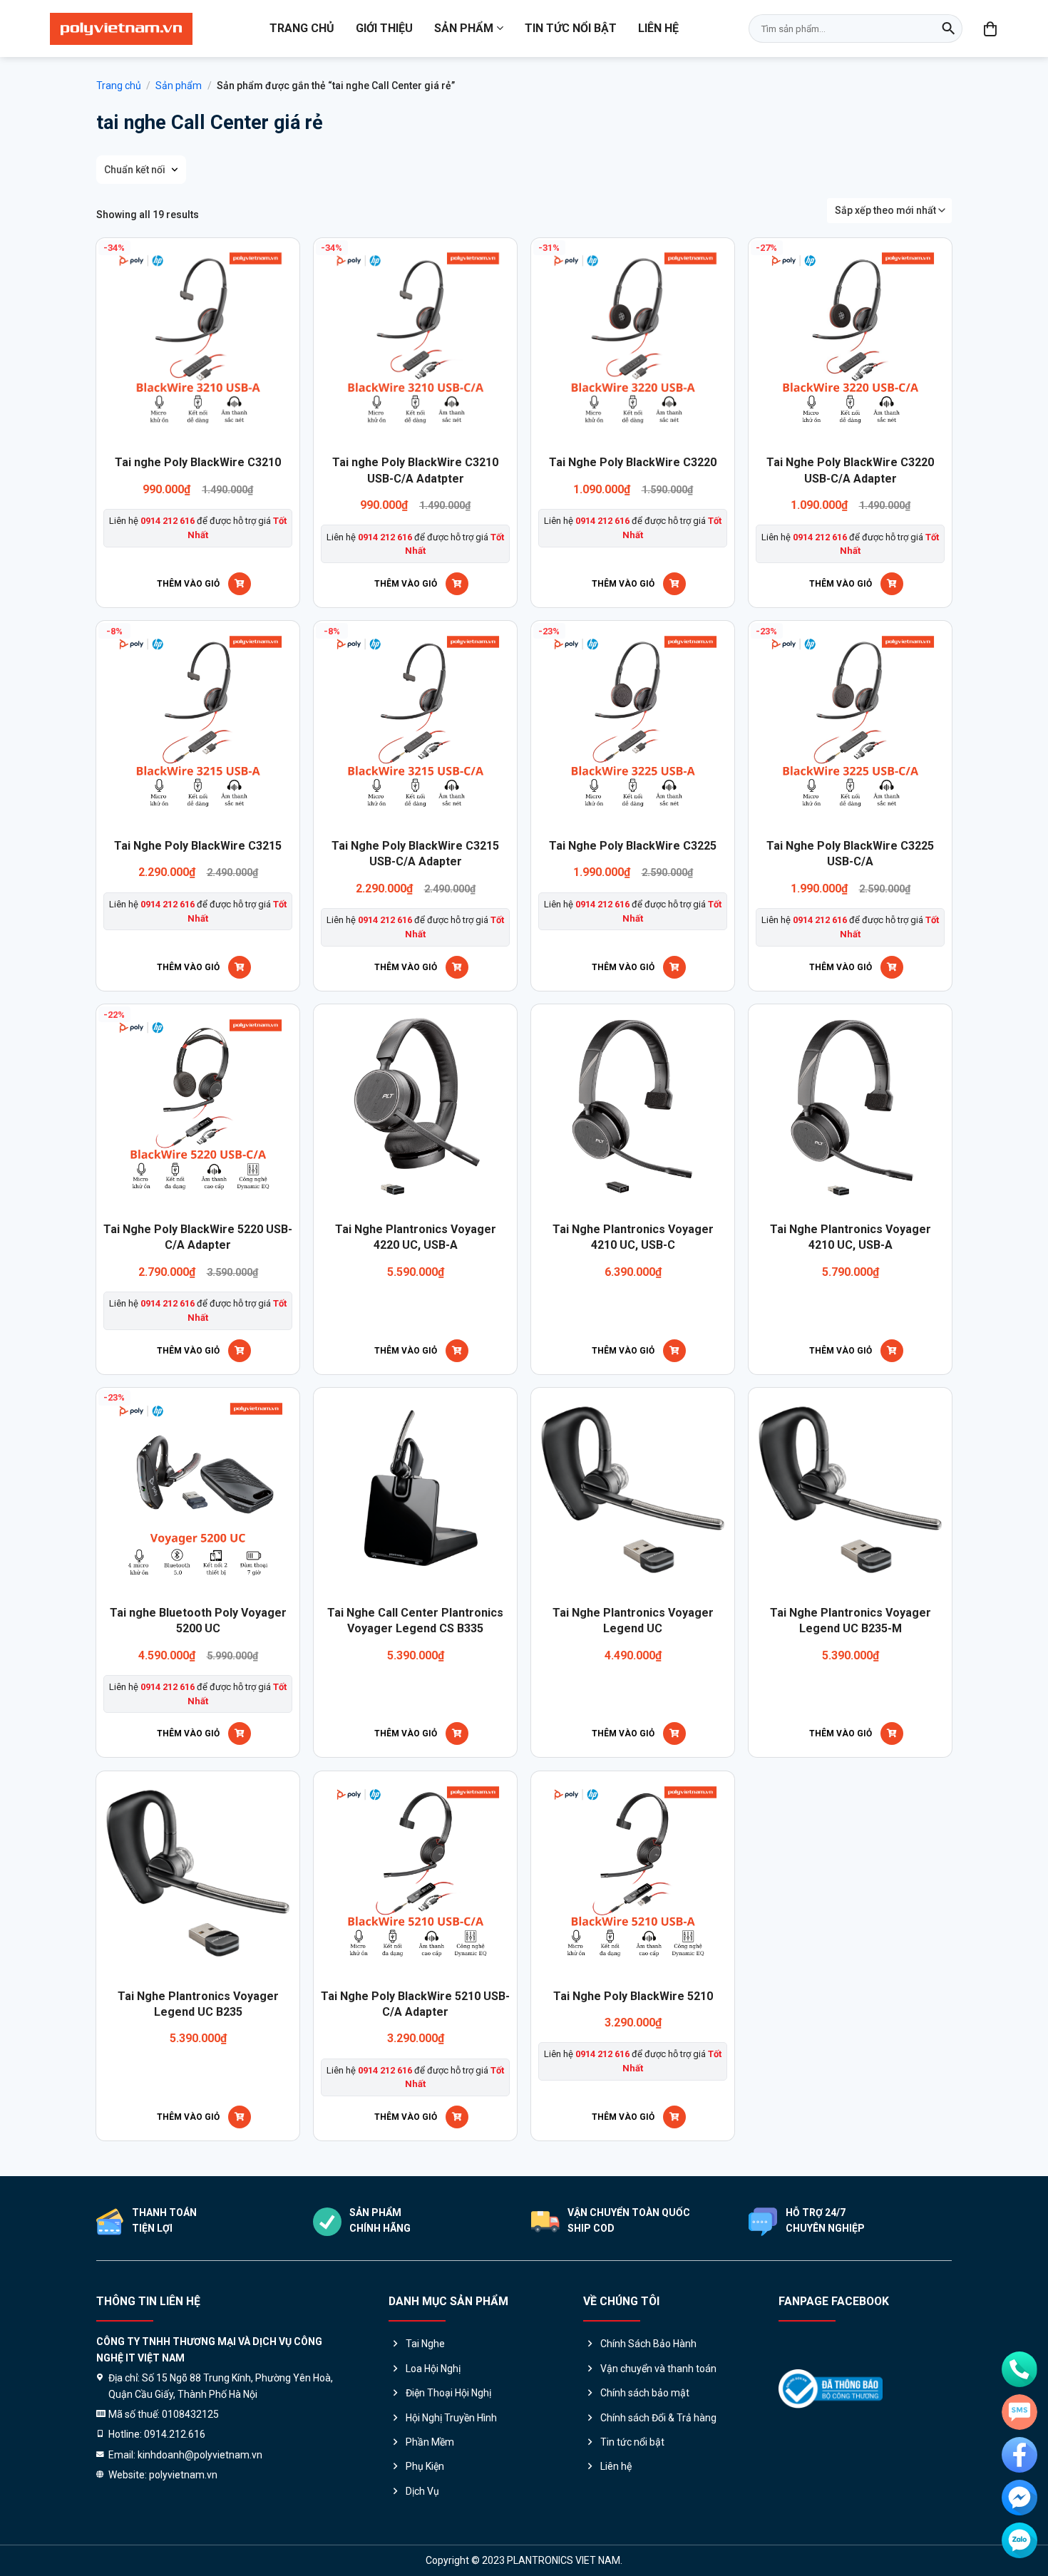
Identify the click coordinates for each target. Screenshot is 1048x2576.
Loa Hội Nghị (433, 2369)
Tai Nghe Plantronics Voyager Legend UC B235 (198, 2004)
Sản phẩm (464, 28)
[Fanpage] (1019, 2455)
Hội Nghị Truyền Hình (451, 2418)
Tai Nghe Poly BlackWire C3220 (633, 462)
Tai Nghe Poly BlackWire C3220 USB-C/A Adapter (850, 470)
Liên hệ (658, 28)
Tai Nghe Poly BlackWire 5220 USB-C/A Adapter (198, 1237)
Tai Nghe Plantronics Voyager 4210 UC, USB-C (633, 1237)
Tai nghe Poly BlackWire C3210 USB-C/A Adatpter (415, 470)
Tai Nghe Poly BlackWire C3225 (633, 846)
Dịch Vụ (422, 2491)
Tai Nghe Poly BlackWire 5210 (633, 1996)
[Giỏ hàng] (991, 29)
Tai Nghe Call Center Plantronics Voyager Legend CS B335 (415, 1621)
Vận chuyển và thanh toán (658, 2369)
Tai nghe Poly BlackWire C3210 (198, 462)
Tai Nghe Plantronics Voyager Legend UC (633, 1621)
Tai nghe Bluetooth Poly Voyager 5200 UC (198, 1621)
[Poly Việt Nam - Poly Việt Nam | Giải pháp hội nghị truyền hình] (121, 29)
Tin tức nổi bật (571, 28)
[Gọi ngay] (1019, 2369)
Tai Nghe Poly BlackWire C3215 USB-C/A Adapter (415, 854)
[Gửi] (948, 29)
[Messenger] (1019, 2498)
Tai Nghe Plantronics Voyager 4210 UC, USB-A (851, 1237)
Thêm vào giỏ (188, 584)
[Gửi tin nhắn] (1019, 2412)
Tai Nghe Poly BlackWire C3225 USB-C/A (850, 854)
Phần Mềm (430, 2442)
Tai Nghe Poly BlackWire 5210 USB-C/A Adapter (415, 2004)
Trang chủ (302, 28)
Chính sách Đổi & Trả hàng (658, 2418)
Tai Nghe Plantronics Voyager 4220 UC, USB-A (416, 1237)
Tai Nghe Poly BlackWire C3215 (198, 846)
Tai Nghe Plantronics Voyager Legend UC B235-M (851, 1621)
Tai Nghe (425, 2344)
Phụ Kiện (425, 2466)
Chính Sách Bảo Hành (648, 2344)
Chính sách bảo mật (645, 2393)
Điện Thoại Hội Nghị (448, 2393)
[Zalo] (1019, 2540)
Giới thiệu (384, 28)
